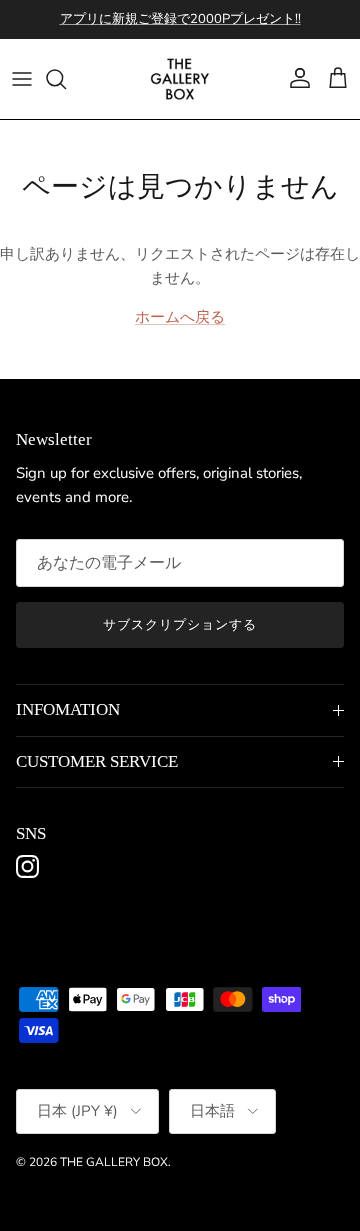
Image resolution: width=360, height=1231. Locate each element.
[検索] (66, 79)
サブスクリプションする (180, 625)
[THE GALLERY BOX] (180, 79)
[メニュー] (22, 79)
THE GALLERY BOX (114, 1162)
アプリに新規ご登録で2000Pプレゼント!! (180, 19)
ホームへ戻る (180, 317)
